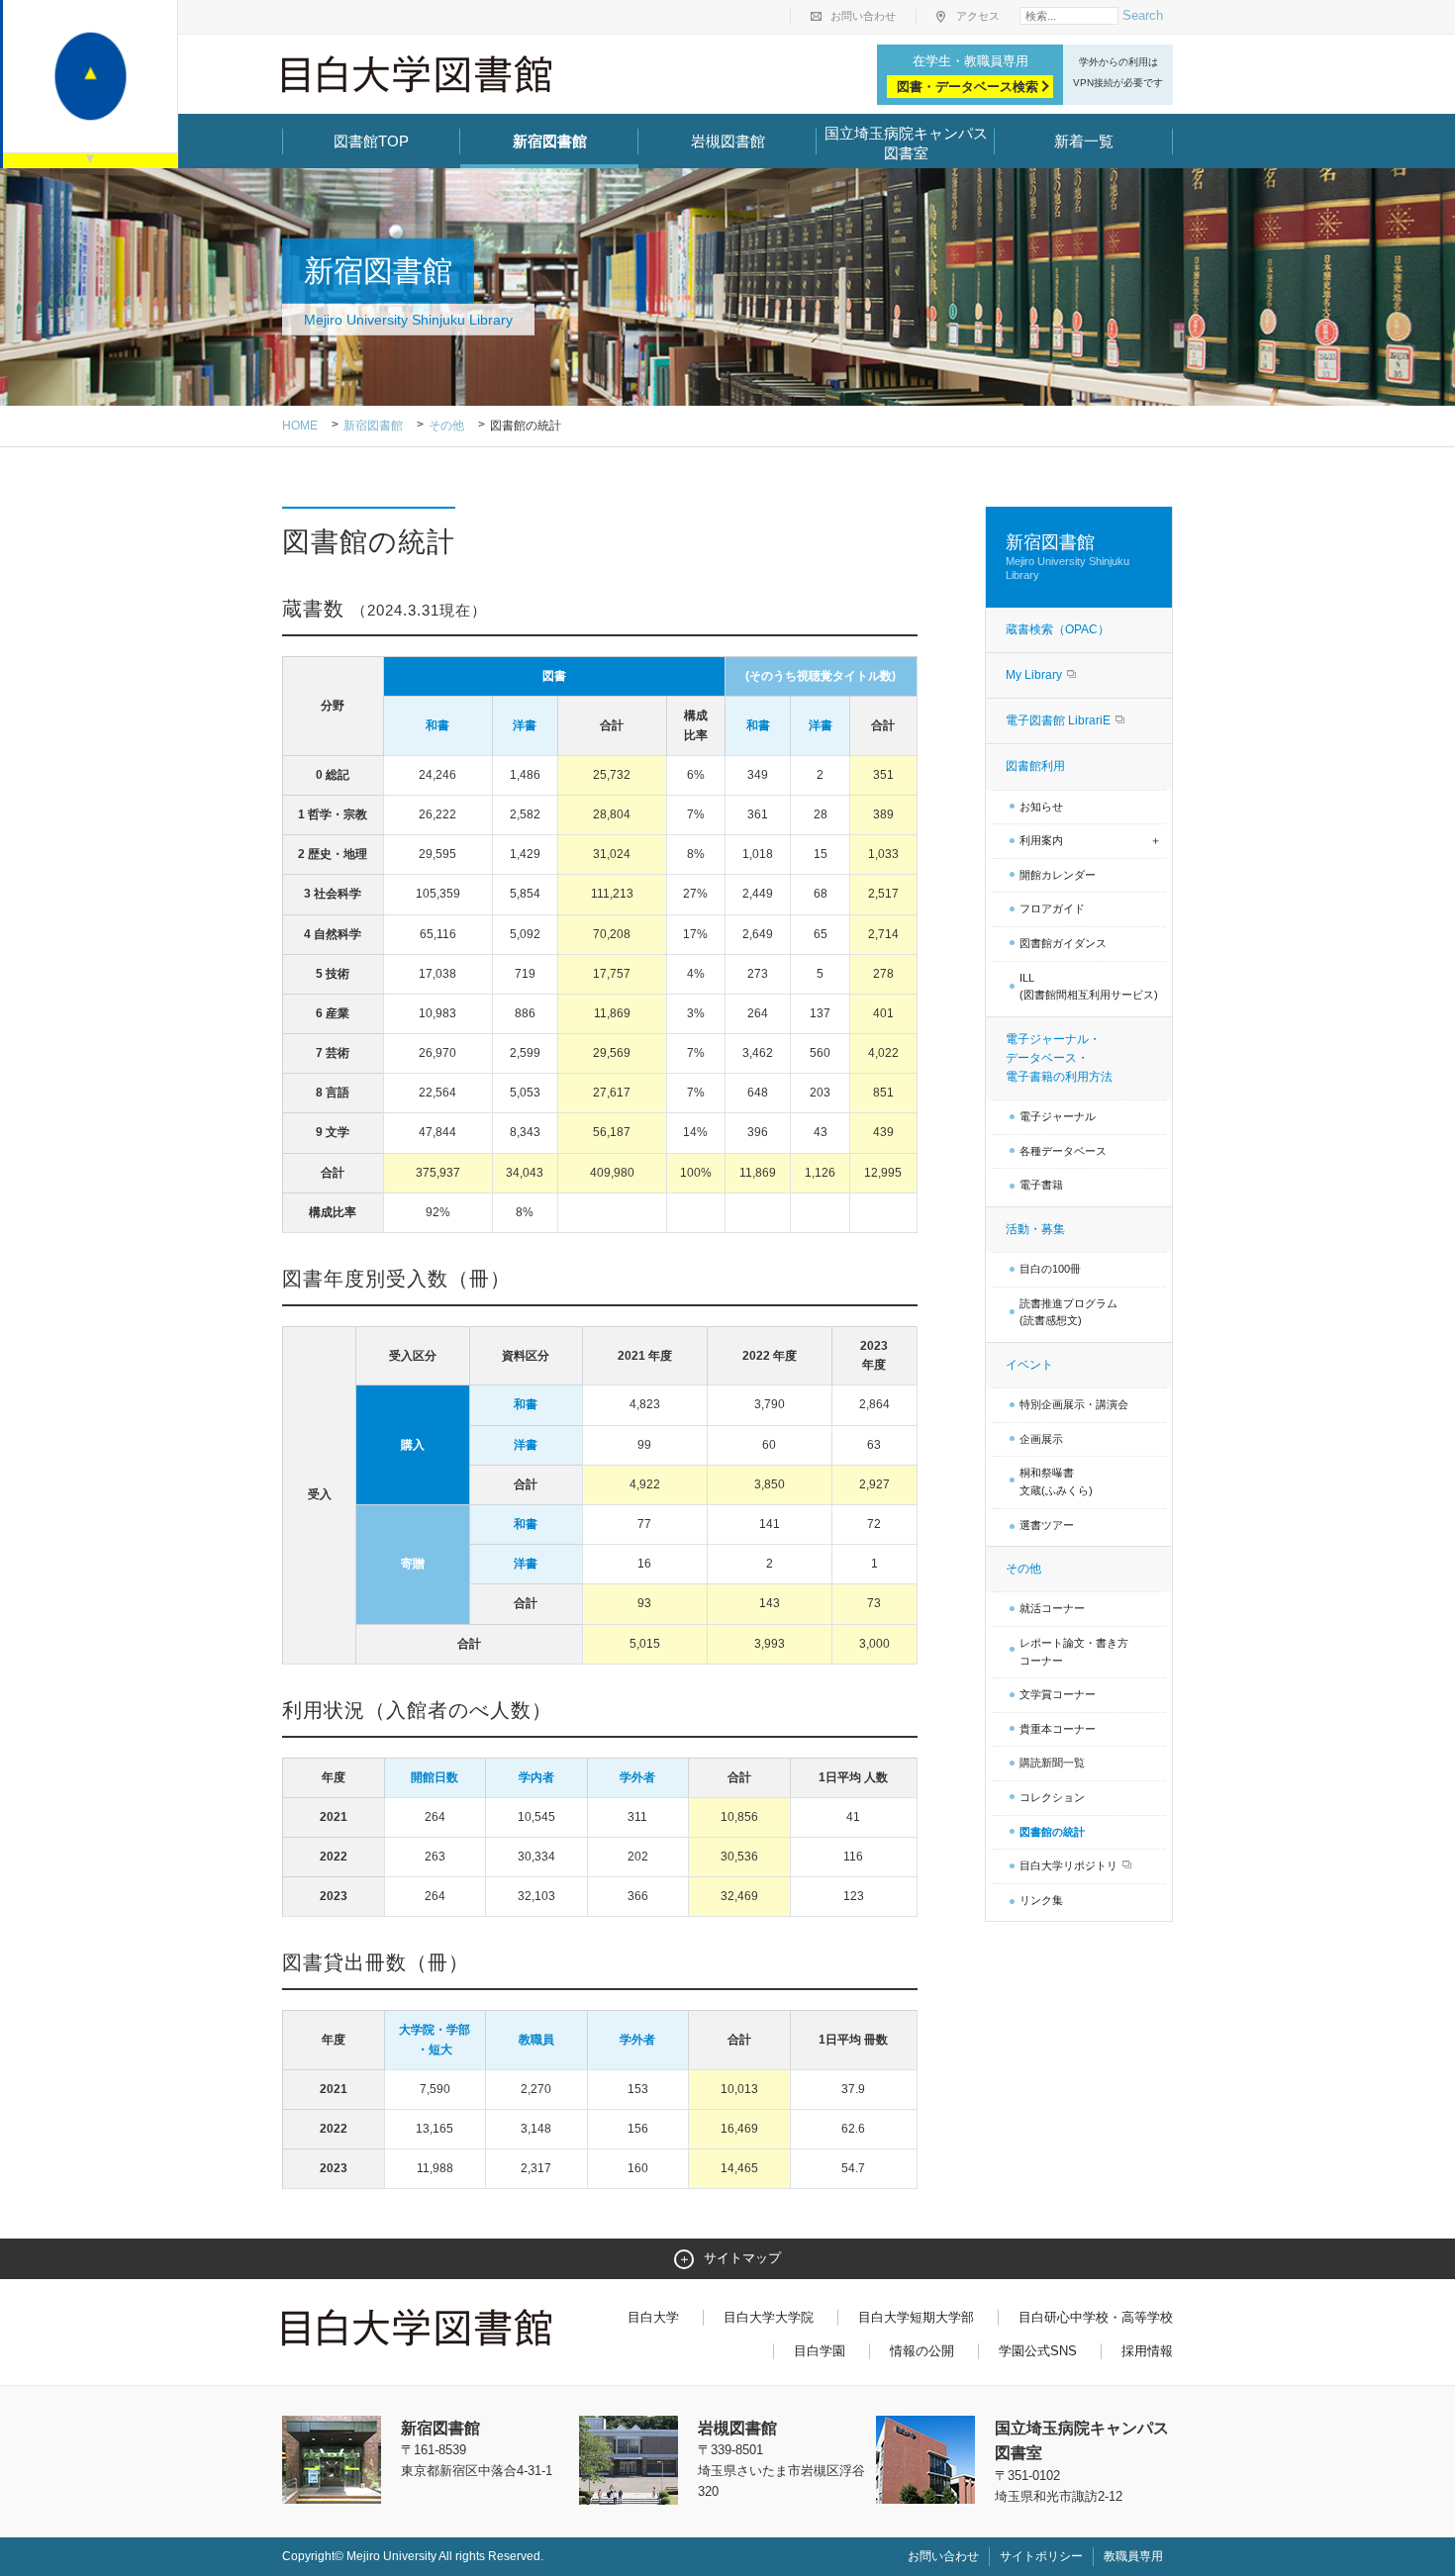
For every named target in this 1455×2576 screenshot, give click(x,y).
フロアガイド (1052, 908)
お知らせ (1041, 807)
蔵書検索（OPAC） (1058, 629)
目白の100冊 (1050, 1269)
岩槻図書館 (728, 141)
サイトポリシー (1041, 2556)
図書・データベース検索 (968, 87)
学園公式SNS (1038, 2351)
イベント (1029, 1365)
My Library (1035, 675)
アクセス (978, 16)
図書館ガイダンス (1063, 943)
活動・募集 (1035, 1229)
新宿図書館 (550, 141)
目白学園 (820, 2351)
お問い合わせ (863, 16)
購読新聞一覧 (1052, 1763)
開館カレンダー (1058, 875)
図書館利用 (1035, 766)
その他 (446, 426)
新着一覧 (1084, 141)
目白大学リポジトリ (1070, 1865)
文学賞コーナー (1058, 1694)
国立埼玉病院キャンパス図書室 (906, 143)
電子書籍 (1041, 1185)
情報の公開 (922, 2351)
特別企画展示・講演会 (1074, 1404)
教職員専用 (1133, 2556)
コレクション (1052, 1797)
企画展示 (1041, 1439)
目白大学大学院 (769, 2317)
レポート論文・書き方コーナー (1074, 1652)
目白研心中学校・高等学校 (1096, 2317)
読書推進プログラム (1068, 1312)
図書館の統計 (1052, 1832)
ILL (1089, 987)
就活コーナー (1052, 1608)
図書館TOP (371, 141)
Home (300, 426)
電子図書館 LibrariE (1060, 720)
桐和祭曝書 (1056, 1481)
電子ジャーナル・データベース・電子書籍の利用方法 (1059, 1058)
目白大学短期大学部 (916, 2317)
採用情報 (1147, 2351)
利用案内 (1041, 840)
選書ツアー (1047, 1525)
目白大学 (653, 2317)
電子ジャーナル (1058, 1116)
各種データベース (1063, 1151)
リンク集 (1041, 1900)
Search (1143, 15)
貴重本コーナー (1058, 1729)
